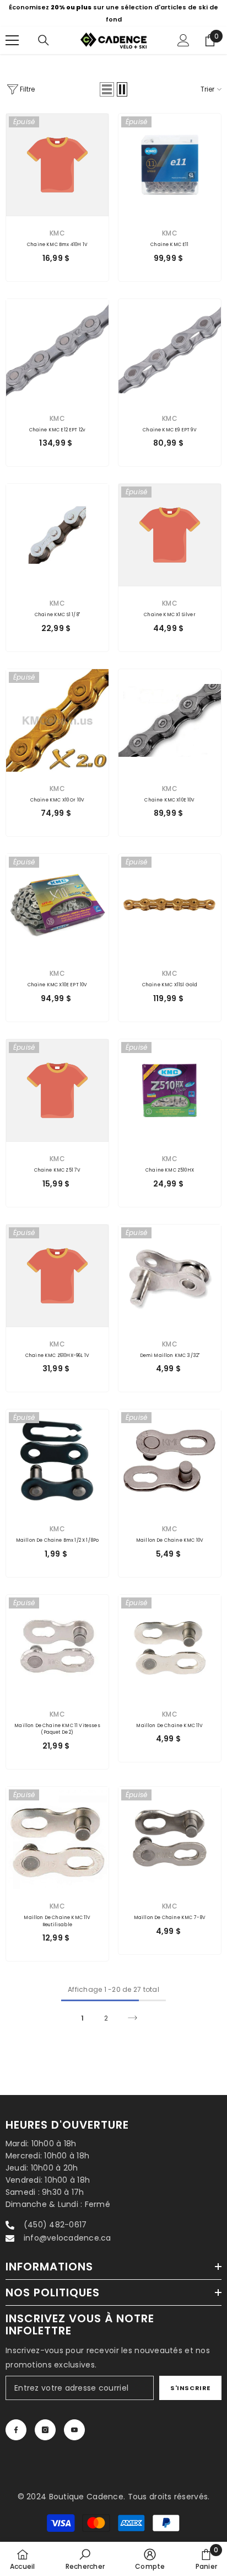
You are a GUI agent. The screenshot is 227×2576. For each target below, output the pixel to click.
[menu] (12, 40)
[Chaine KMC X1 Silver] (170, 535)
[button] (107, 89)
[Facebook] (16, 2430)
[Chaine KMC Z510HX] (170, 1091)
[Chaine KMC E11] (170, 165)
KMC (57, 233)
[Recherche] (44, 40)
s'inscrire (190, 2388)
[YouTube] (74, 2430)
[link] (85, 2559)
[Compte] (183, 40)
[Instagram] (45, 2430)
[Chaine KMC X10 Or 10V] (57, 720)
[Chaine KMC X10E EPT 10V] (57, 905)
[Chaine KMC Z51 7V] (57, 1091)
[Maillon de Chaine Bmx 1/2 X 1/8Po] (57, 1461)
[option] (113, 13)
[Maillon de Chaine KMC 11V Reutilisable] (57, 1838)
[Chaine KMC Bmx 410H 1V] (57, 165)
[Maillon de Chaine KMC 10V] (170, 1461)
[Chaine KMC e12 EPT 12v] (57, 350)
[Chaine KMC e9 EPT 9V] (170, 350)
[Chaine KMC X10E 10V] (170, 720)
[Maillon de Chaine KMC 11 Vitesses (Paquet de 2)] (57, 1646)
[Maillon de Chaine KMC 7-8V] (170, 1838)
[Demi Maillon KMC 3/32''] (170, 1276)
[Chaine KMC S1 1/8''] (57, 535)
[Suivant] (133, 2018)
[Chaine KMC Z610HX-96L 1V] (57, 1276)
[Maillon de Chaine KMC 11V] (170, 1646)
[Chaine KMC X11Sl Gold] (170, 905)
